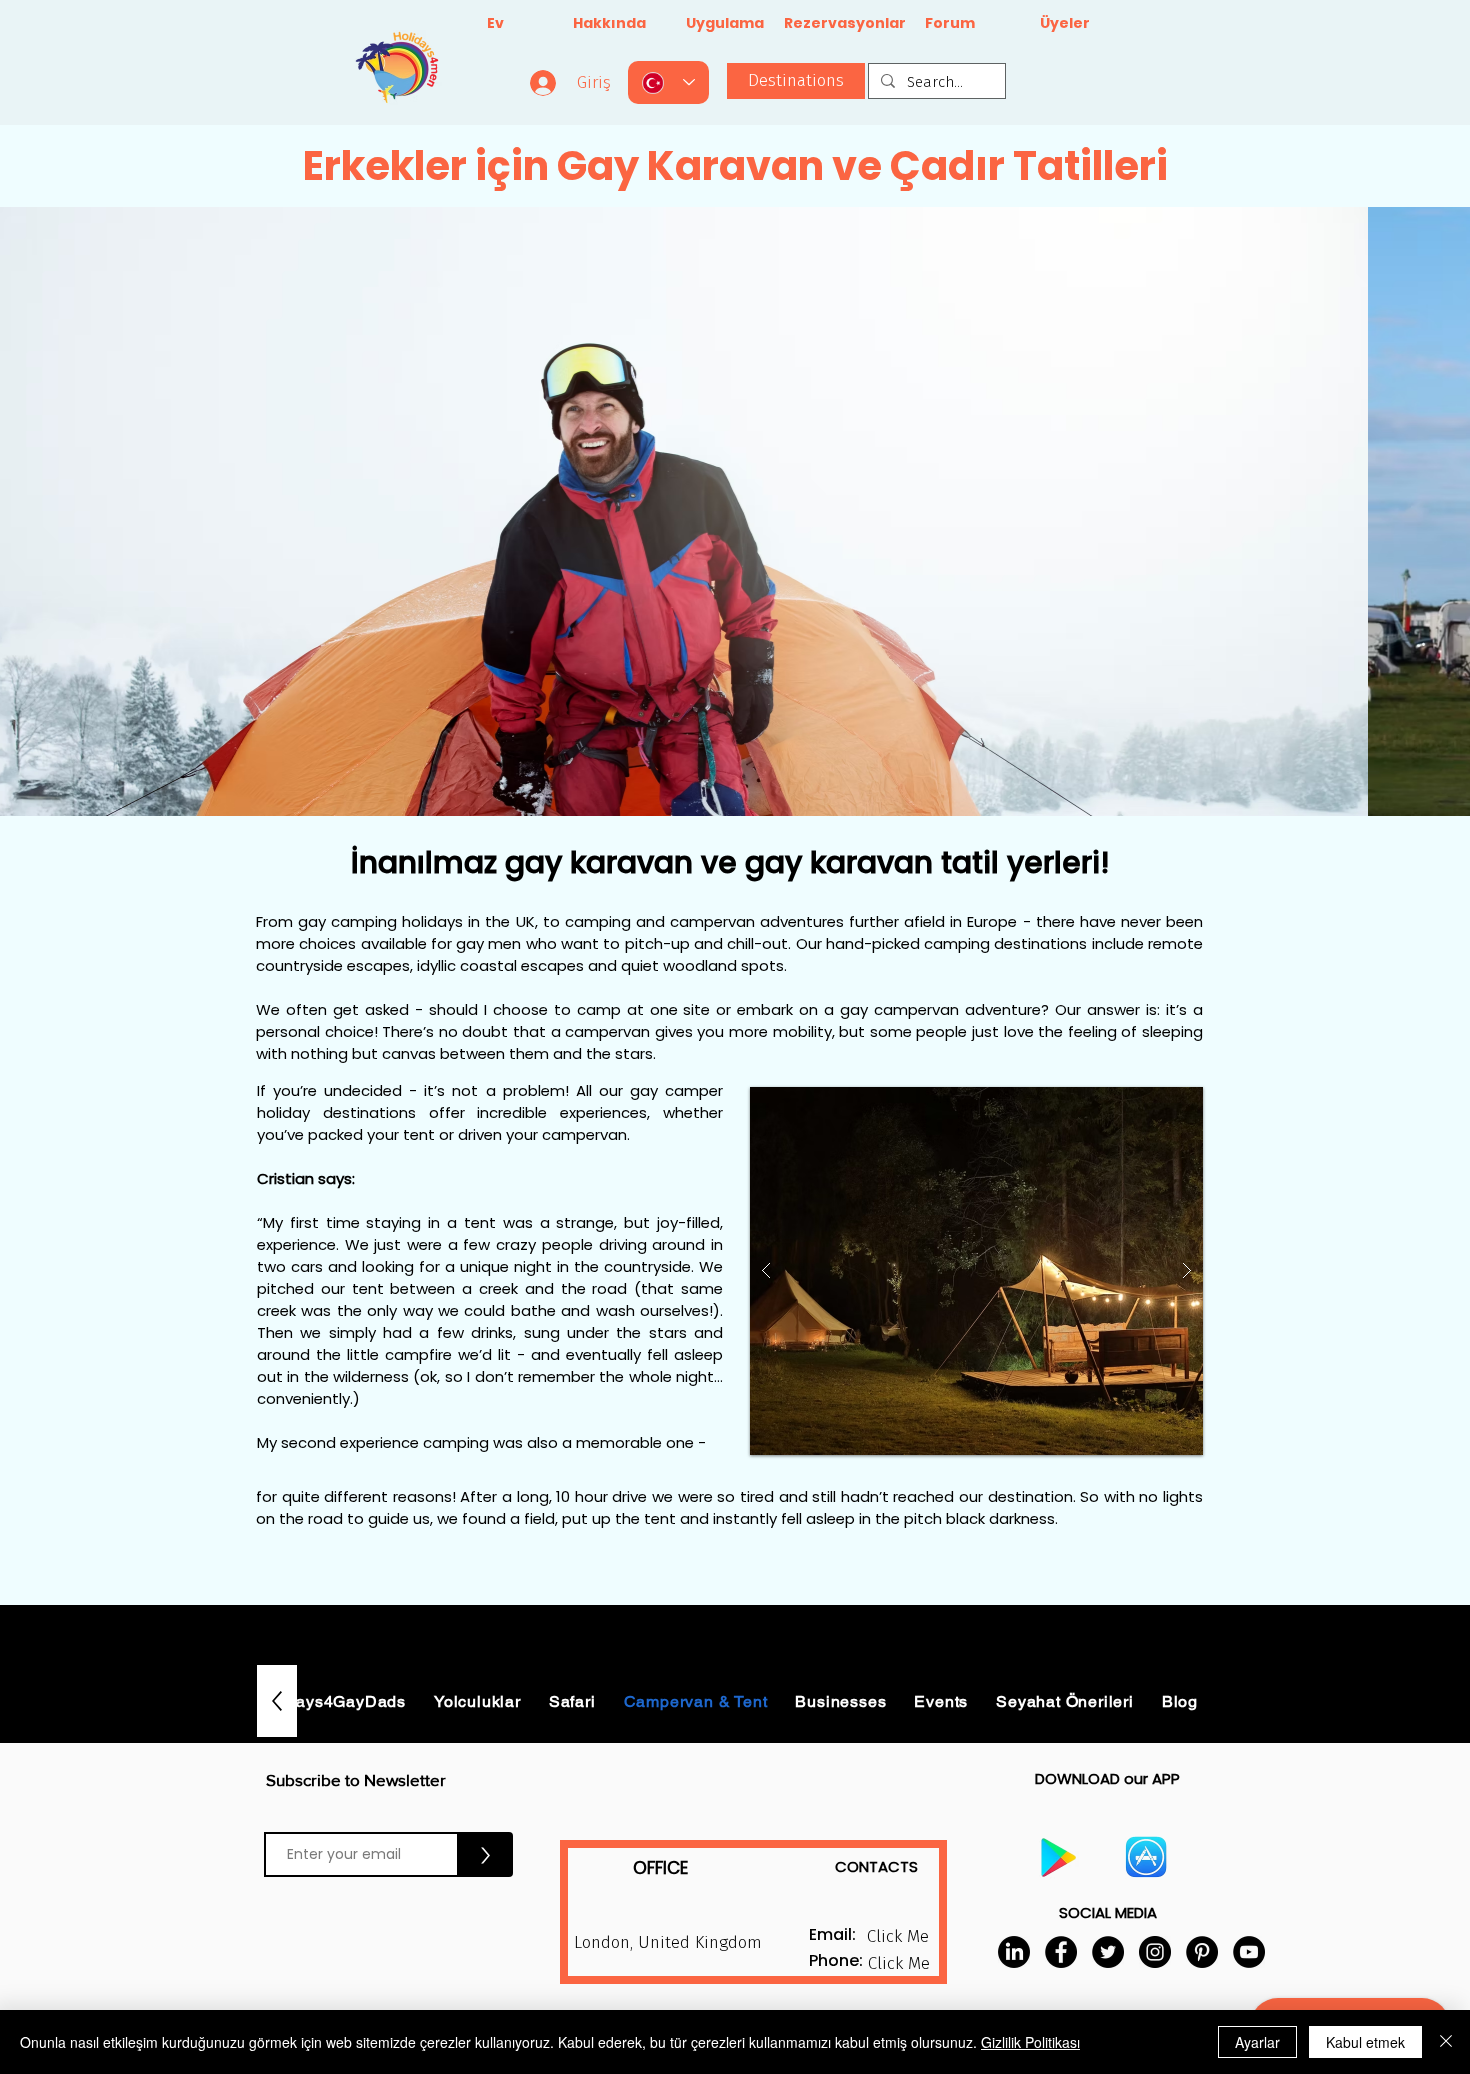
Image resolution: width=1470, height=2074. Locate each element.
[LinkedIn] (1014, 1952)
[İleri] (1360, 511)
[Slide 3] (753, 776)
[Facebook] (1061, 1952)
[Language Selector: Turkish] (668, 82)
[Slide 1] (735, 776)
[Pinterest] (1202, 1952)
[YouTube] (1249, 1952)
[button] (976, 1271)
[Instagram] (1155, 1952)
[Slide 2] (717, 776)
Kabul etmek (1365, 2042)
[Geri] (110, 511)
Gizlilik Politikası (1030, 2042)
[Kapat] (1446, 2042)
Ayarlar (1257, 2042)
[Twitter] (1108, 1952)
